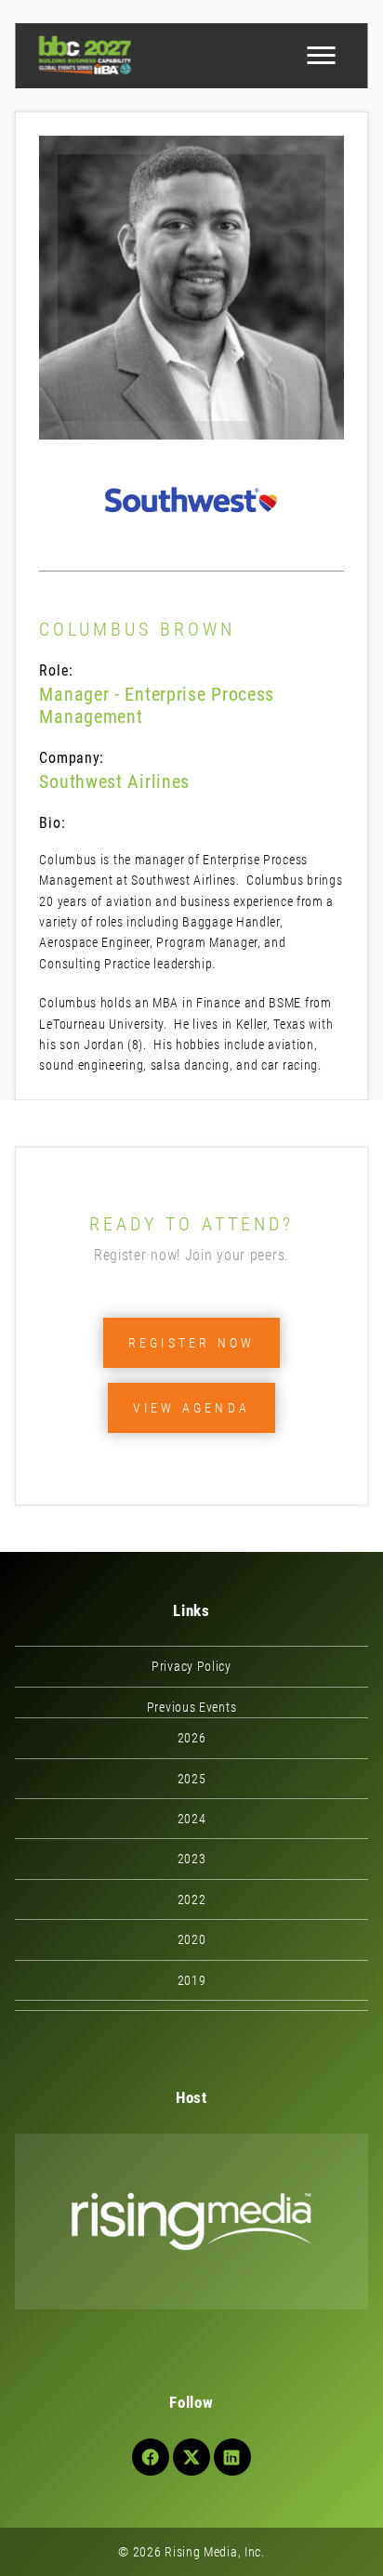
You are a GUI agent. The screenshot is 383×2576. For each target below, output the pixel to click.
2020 (192, 1939)
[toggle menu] (322, 56)
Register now (191, 1343)
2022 (192, 1899)
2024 (192, 1819)
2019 (192, 1980)
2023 (192, 1859)
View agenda (191, 1408)
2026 (192, 1738)
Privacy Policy (191, 1666)
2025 (192, 1779)
